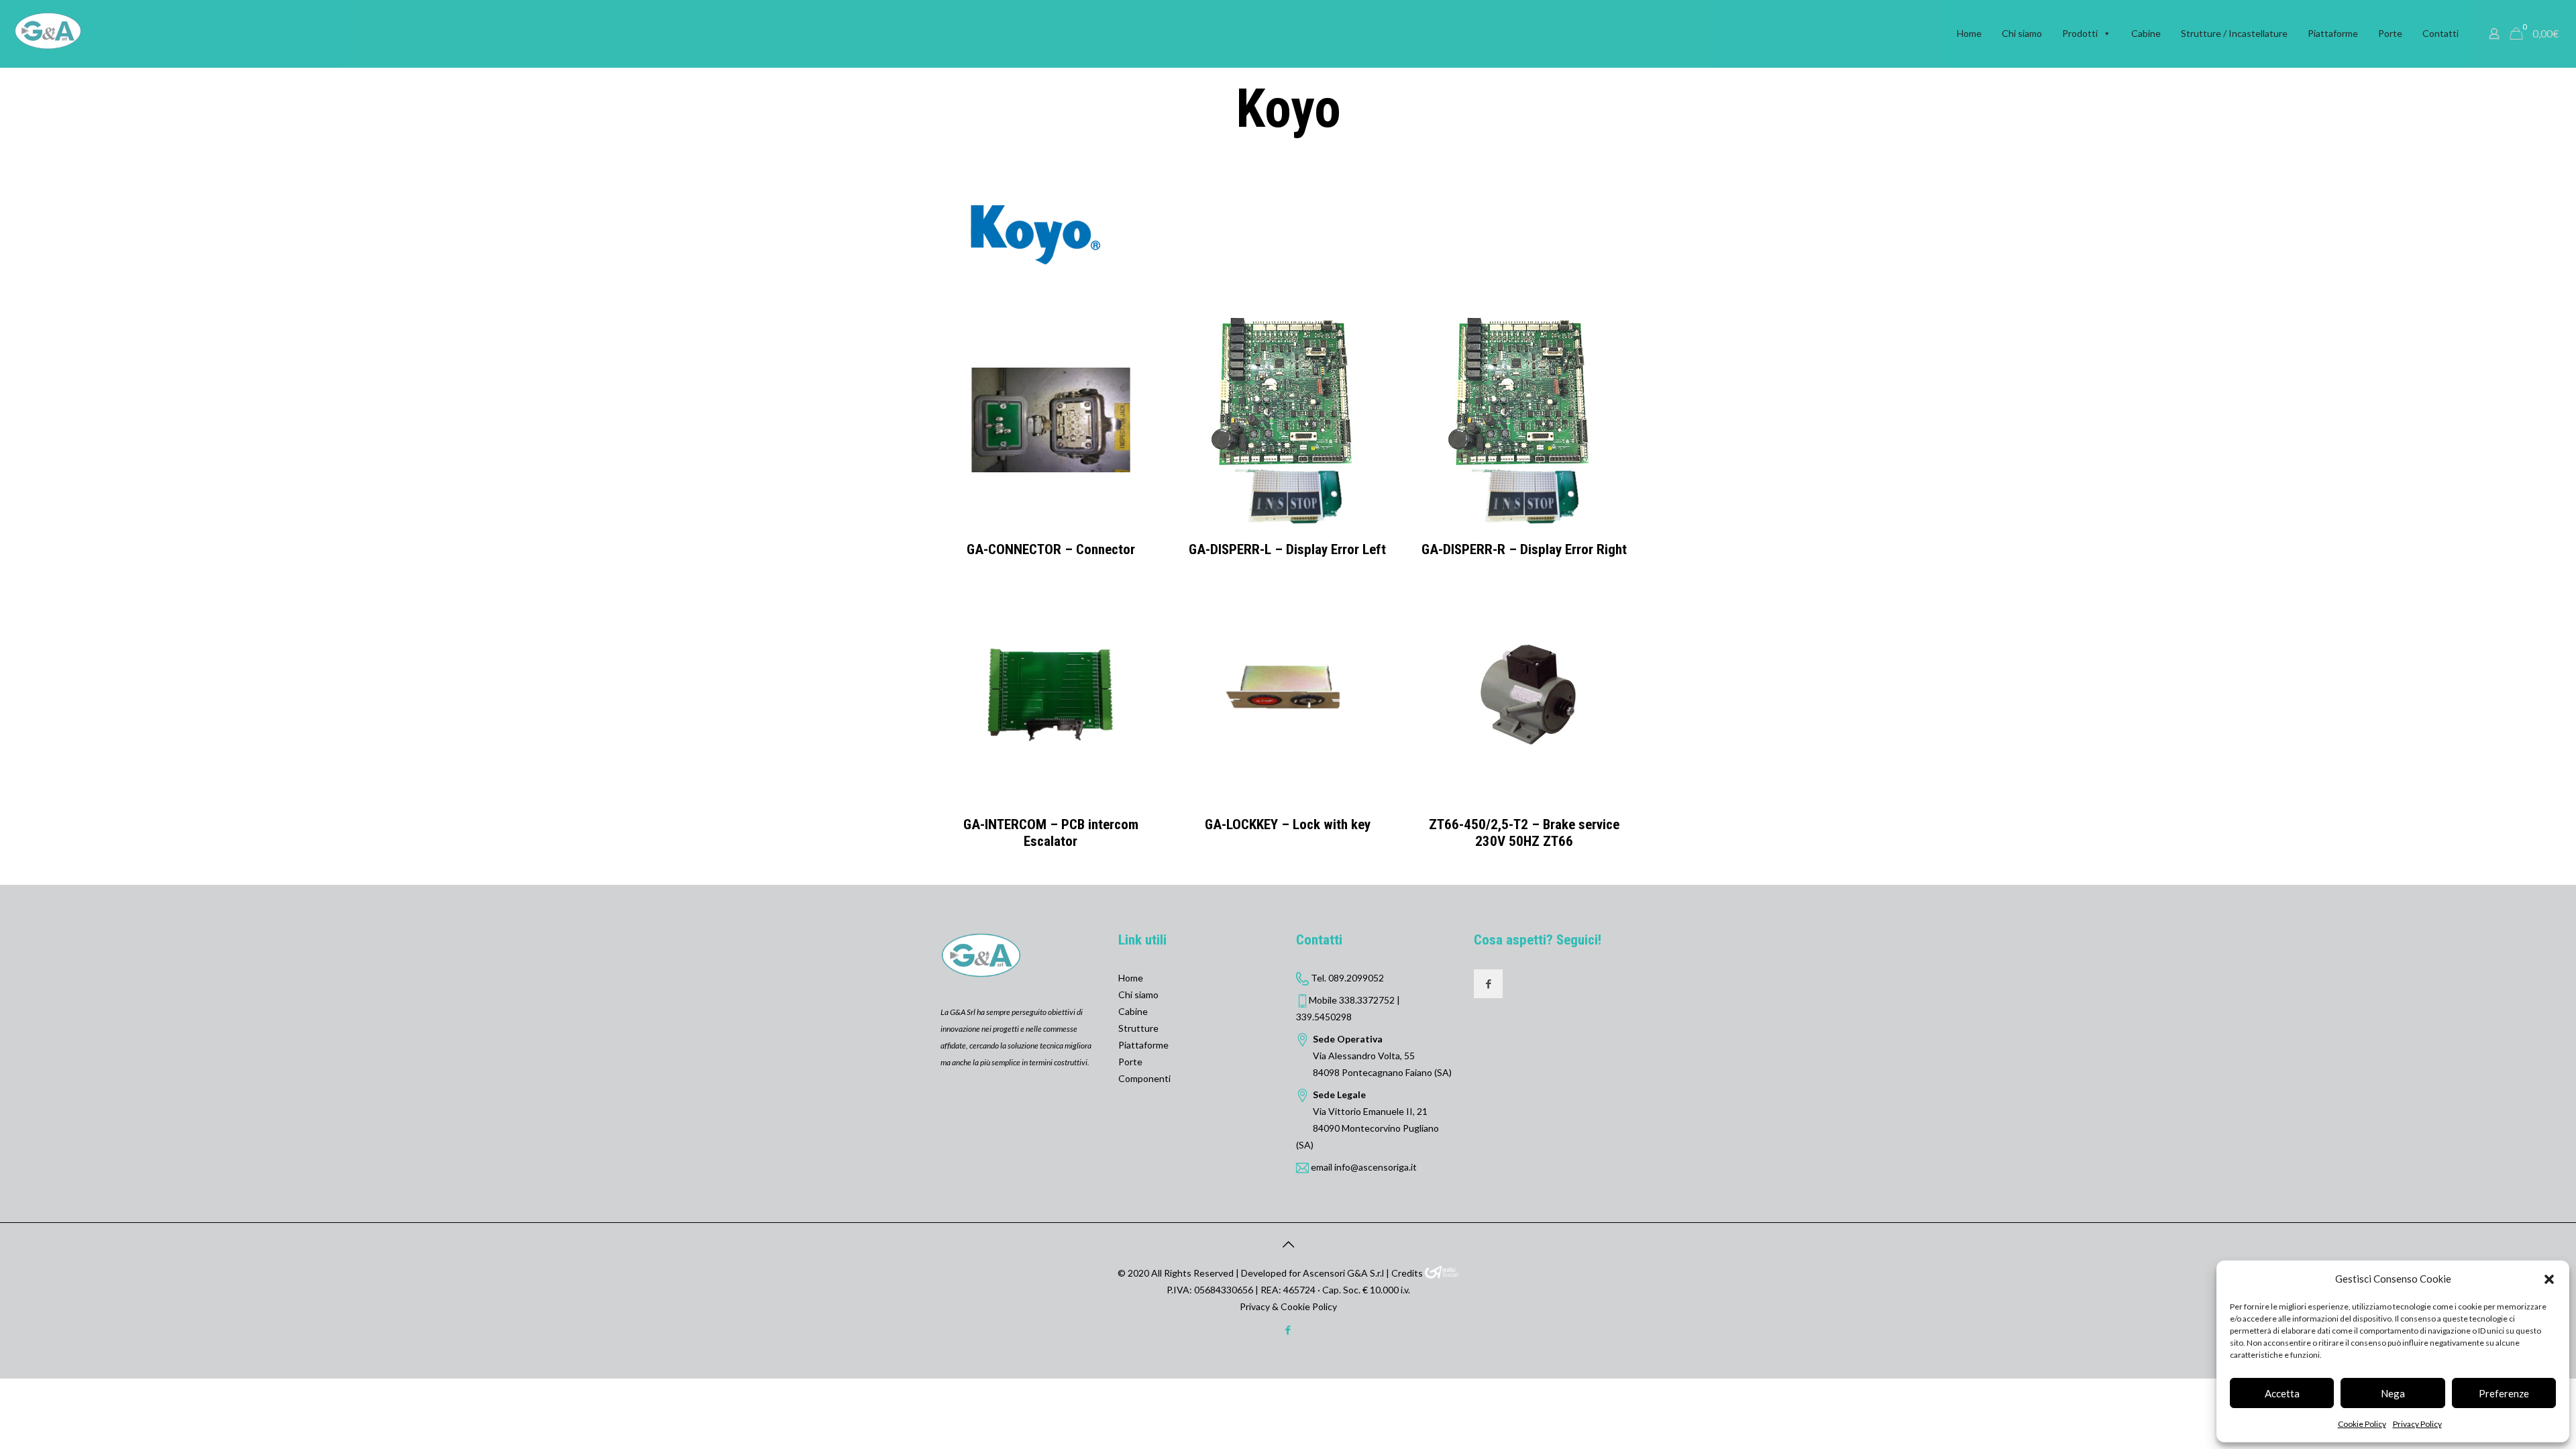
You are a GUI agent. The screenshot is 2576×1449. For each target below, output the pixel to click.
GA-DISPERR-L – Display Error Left (1287, 549)
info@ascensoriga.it (1376, 1167)
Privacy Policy (2417, 1424)
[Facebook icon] (1288, 1330)
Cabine (2146, 33)
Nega (2393, 1393)
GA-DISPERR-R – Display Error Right (1524, 549)
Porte (2390, 33)
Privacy (1255, 1306)
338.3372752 (1367, 1000)
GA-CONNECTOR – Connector (1051, 549)
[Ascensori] (48, 30)
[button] (2549, 1279)
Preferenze (2504, 1393)
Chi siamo (2022, 33)
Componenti (1144, 1078)
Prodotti (2080, 33)
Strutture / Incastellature (2234, 33)
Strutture (1138, 1028)
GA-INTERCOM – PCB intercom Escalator (1051, 833)
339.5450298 (1324, 1017)
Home (1969, 33)
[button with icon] (1488, 984)
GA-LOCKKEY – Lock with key (1288, 824)
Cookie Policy (2362, 1424)
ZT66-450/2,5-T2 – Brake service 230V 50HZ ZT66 (1524, 833)
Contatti (2440, 33)
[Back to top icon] (1288, 1244)
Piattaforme (2333, 33)
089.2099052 (1356, 978)
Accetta (2282, 1393)
